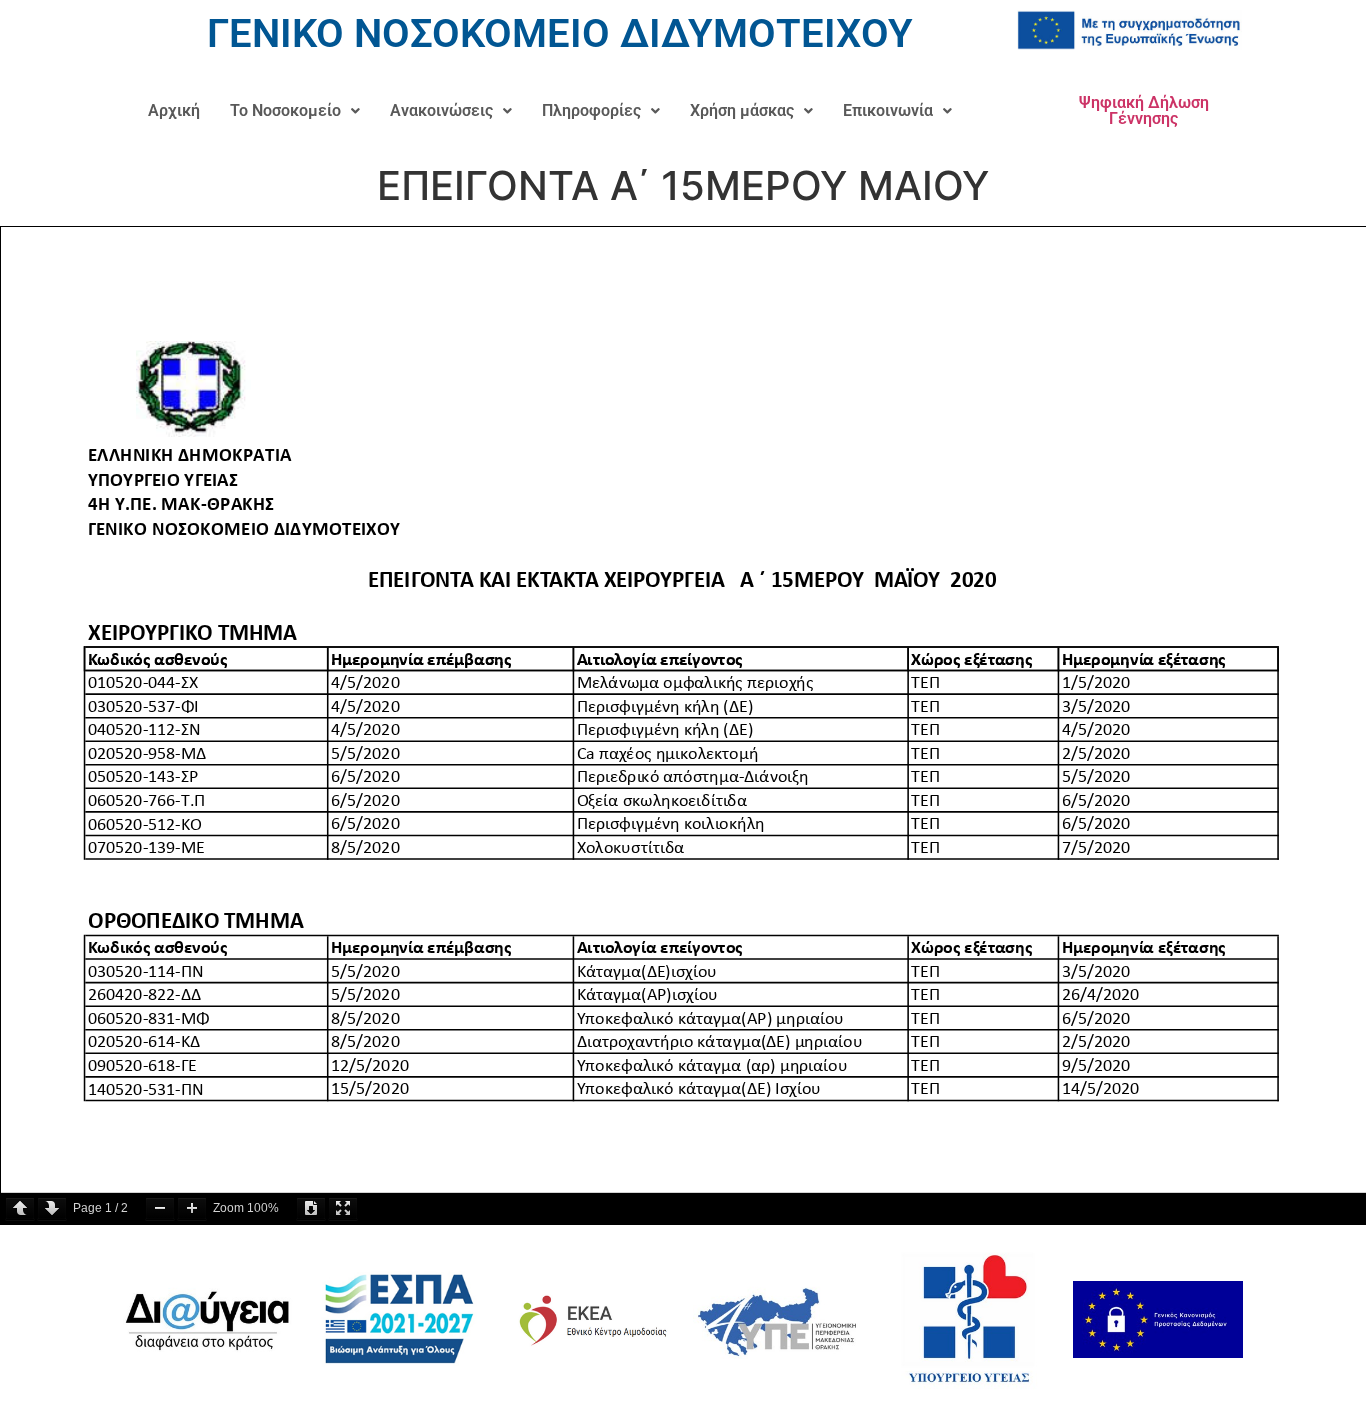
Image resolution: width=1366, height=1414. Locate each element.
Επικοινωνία (888, 110)
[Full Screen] (343, 1208)
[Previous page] (20, 1208)
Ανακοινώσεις (441, 110)
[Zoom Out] (160, 1208)
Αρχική (174, 110)
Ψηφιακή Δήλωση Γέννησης (1144, 110)
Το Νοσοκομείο (285, 110)
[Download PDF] (311, 1208)
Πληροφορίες (591, 110)
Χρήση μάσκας (742, 110)
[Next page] (52, 1208)
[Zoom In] (192, 1208)
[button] (295, 111)
